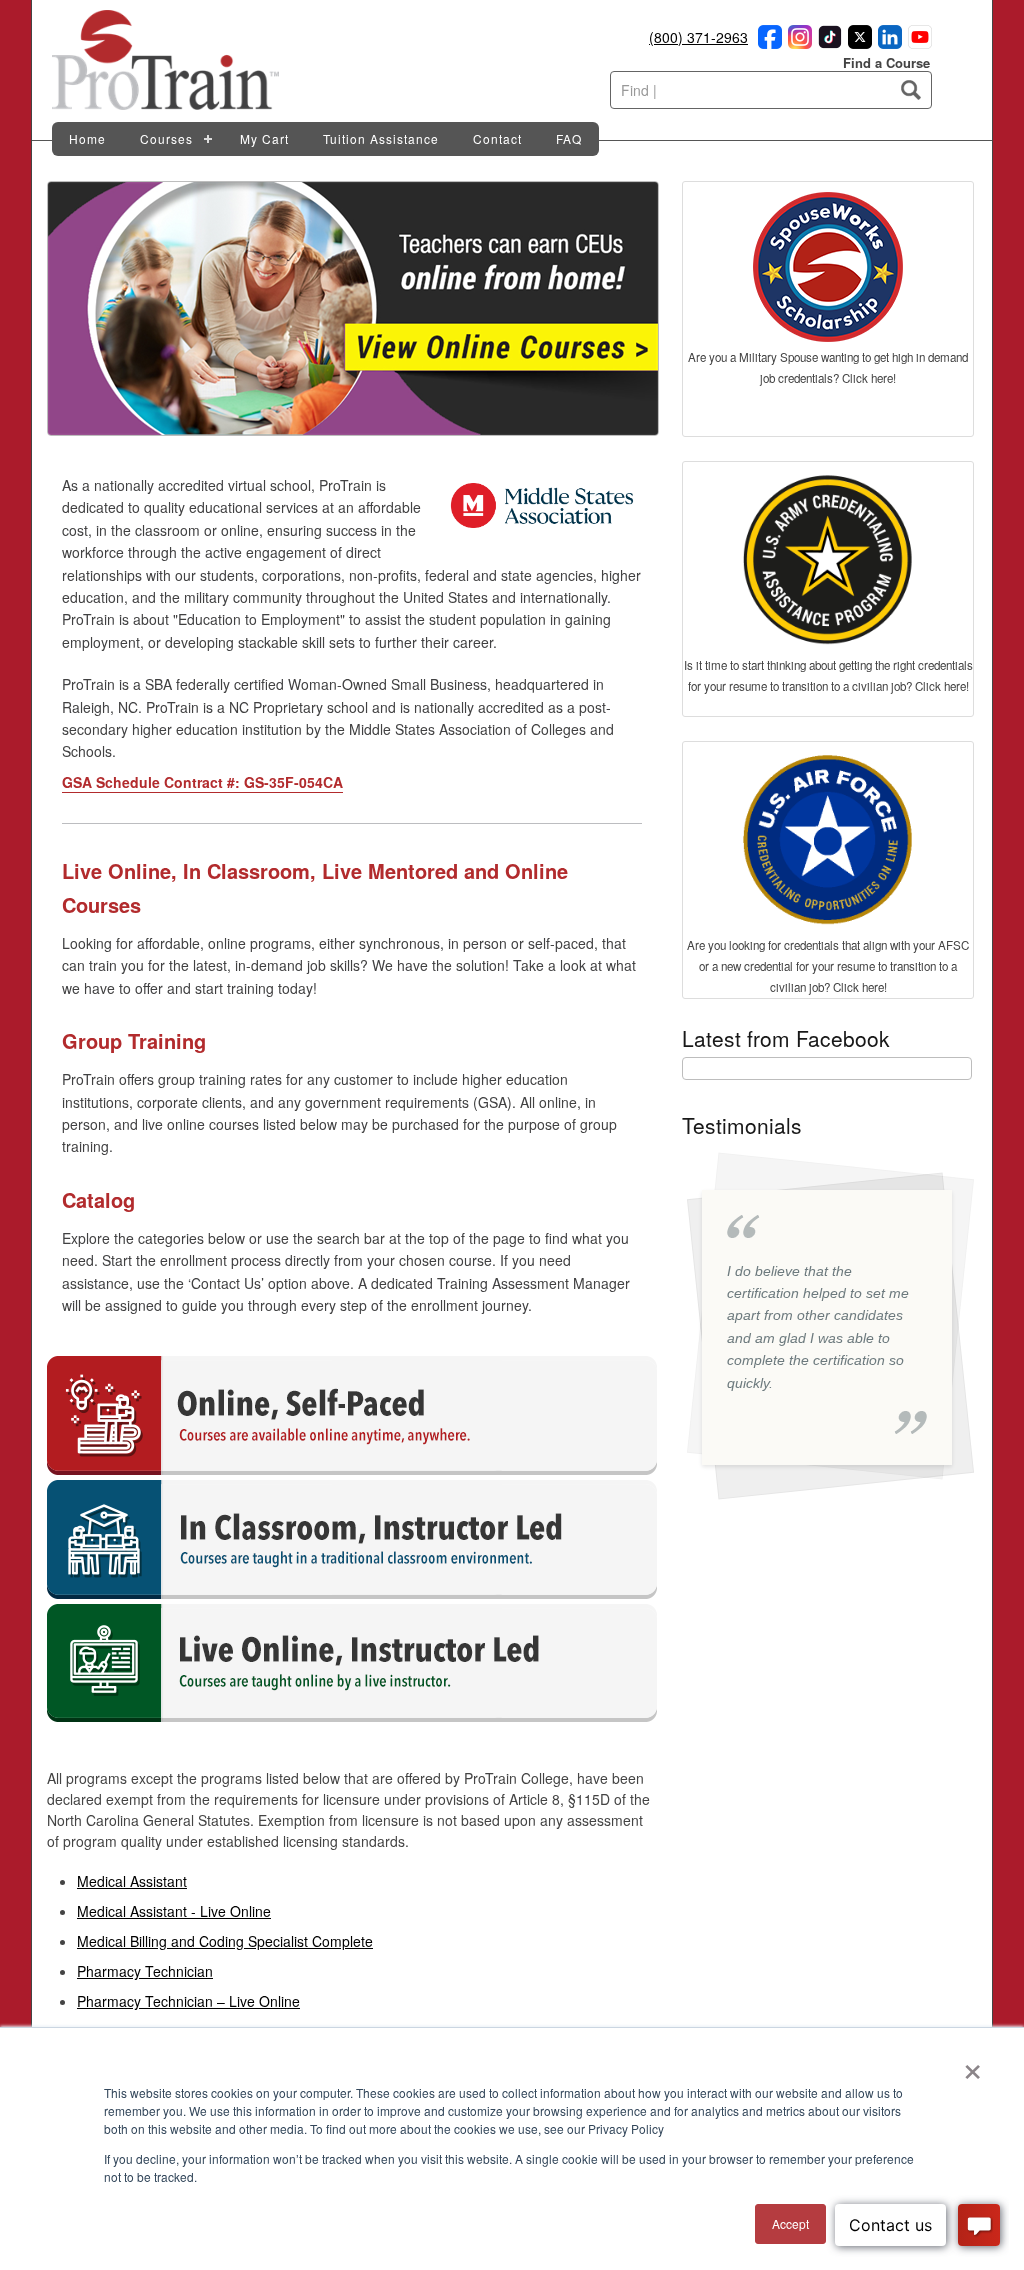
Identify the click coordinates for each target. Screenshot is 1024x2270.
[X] (857, 43)
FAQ (569, 138)
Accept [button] (790, 2223)
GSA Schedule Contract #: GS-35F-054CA (202, 782)
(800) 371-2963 (698, 37)
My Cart (264, 138)
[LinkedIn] (887, 43)
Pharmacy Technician (145, 1971)
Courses (166, 138)
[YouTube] (917, 43)
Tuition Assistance (381, 138)
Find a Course (886, 62)
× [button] (972, 2065)
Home (87, 138)
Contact (497, 138)
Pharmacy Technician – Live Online (188, 2001)
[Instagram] (797, 43)
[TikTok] (827, 43)
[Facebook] (767, 43)
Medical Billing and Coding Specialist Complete (225, 1941)
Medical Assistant (132, 1881)
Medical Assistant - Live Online (174, 1911)
